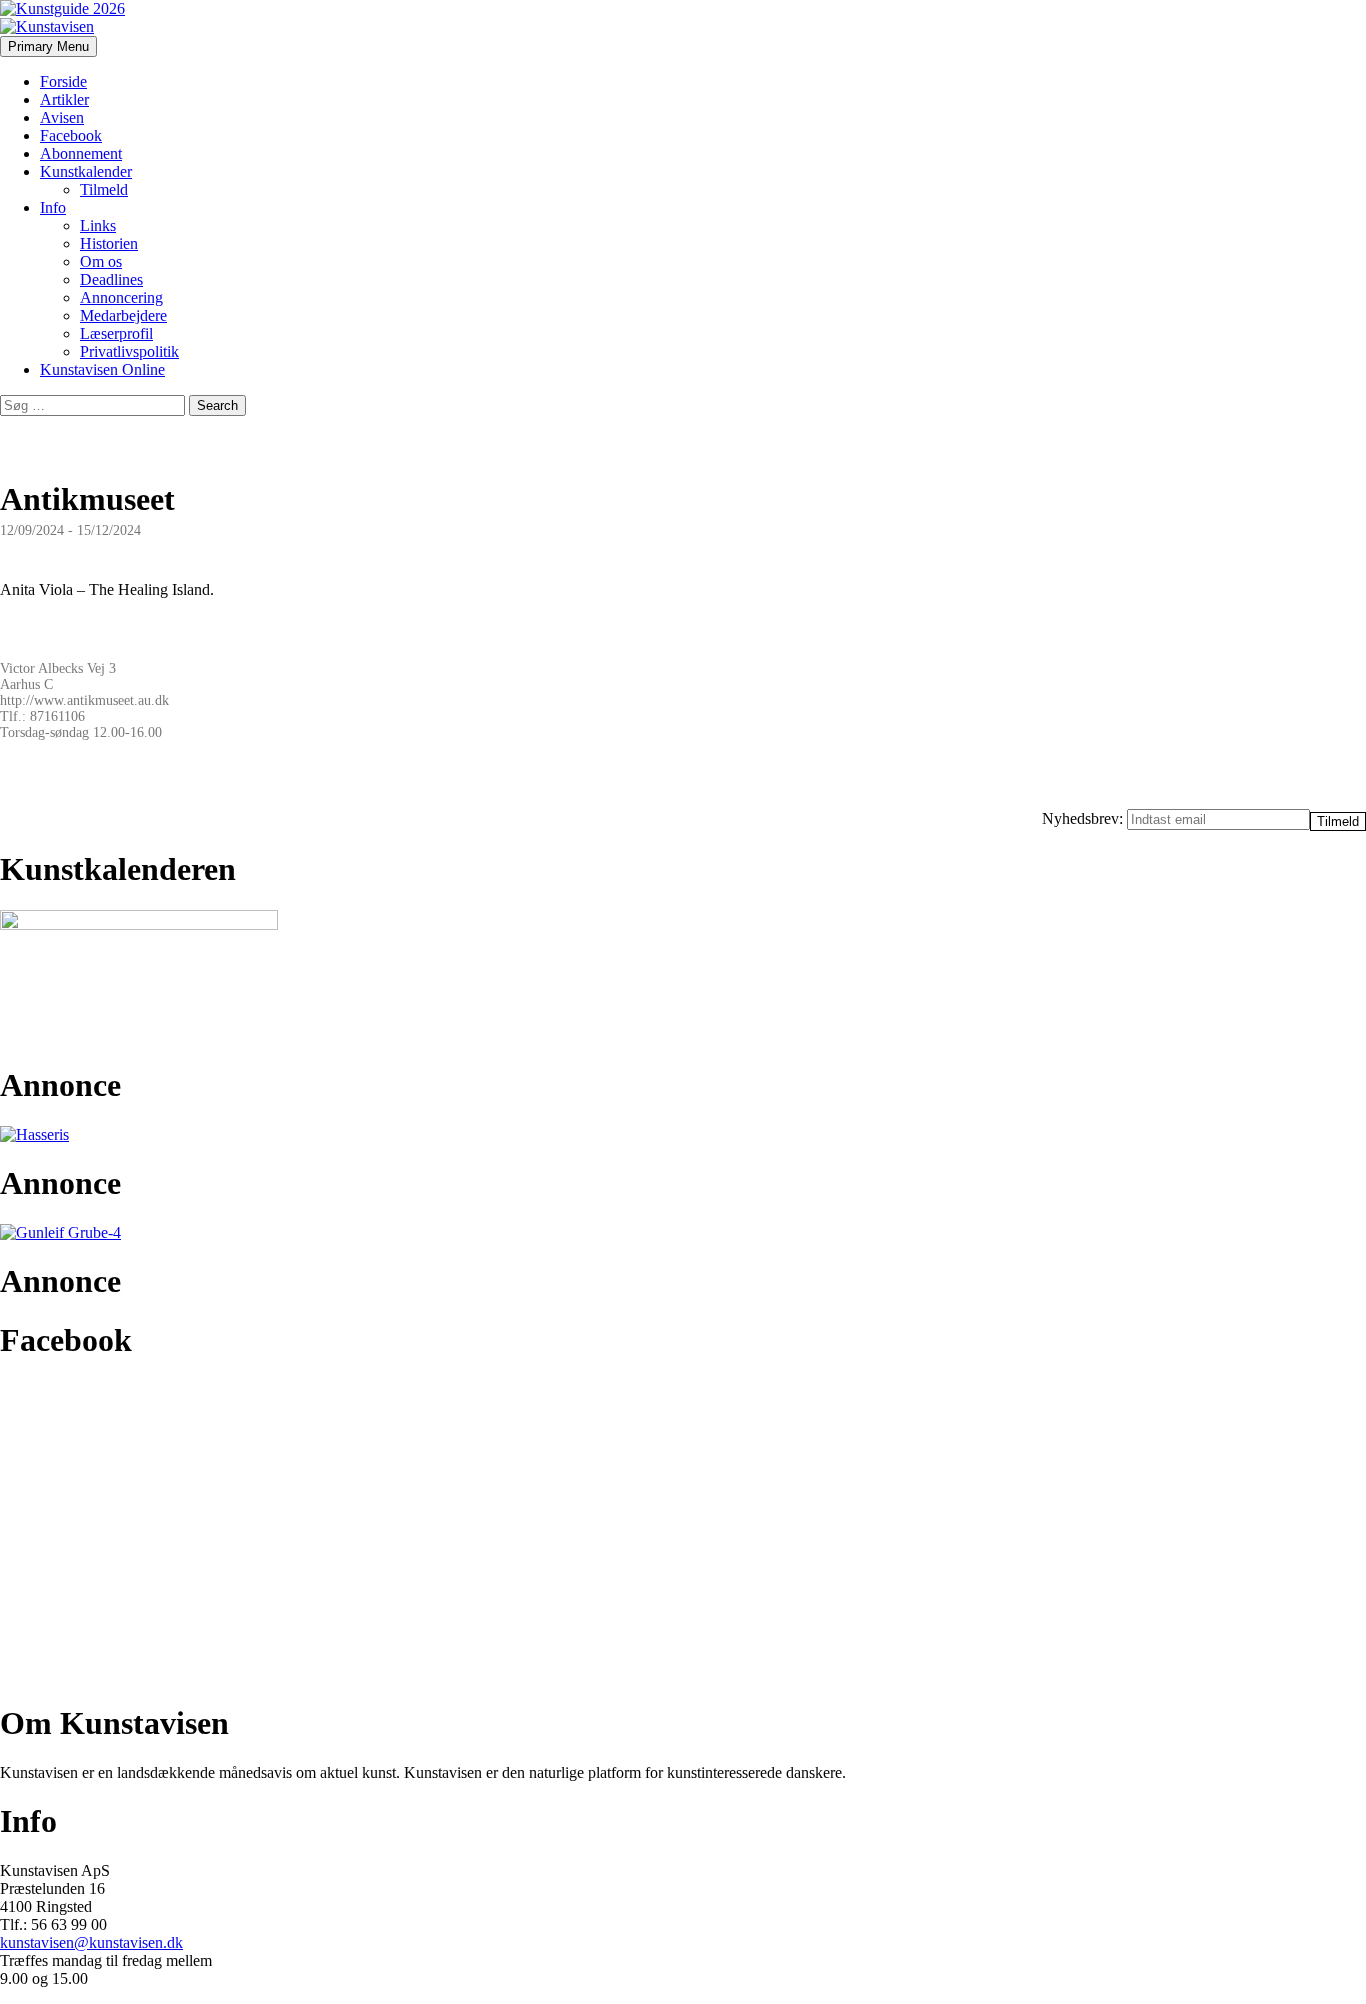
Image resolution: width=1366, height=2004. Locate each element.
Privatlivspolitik (129, 351)
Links (98, 225)
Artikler (64, 99)
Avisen (62, 117)
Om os (101, 261)
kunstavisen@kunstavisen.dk (91, 1942)
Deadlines (111, 279)
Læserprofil (116, 333)
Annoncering (121, 297)
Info (53, 207)
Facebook (71, 135)
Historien (109, 243)
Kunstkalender (86, 171)
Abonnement (81, 153)
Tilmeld (104, 189)
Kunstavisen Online (102, 369)
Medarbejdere (123, 315)
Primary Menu (48, 46)
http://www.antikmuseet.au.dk (84, 700)
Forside (63, 81)
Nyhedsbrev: (1084, 818)
